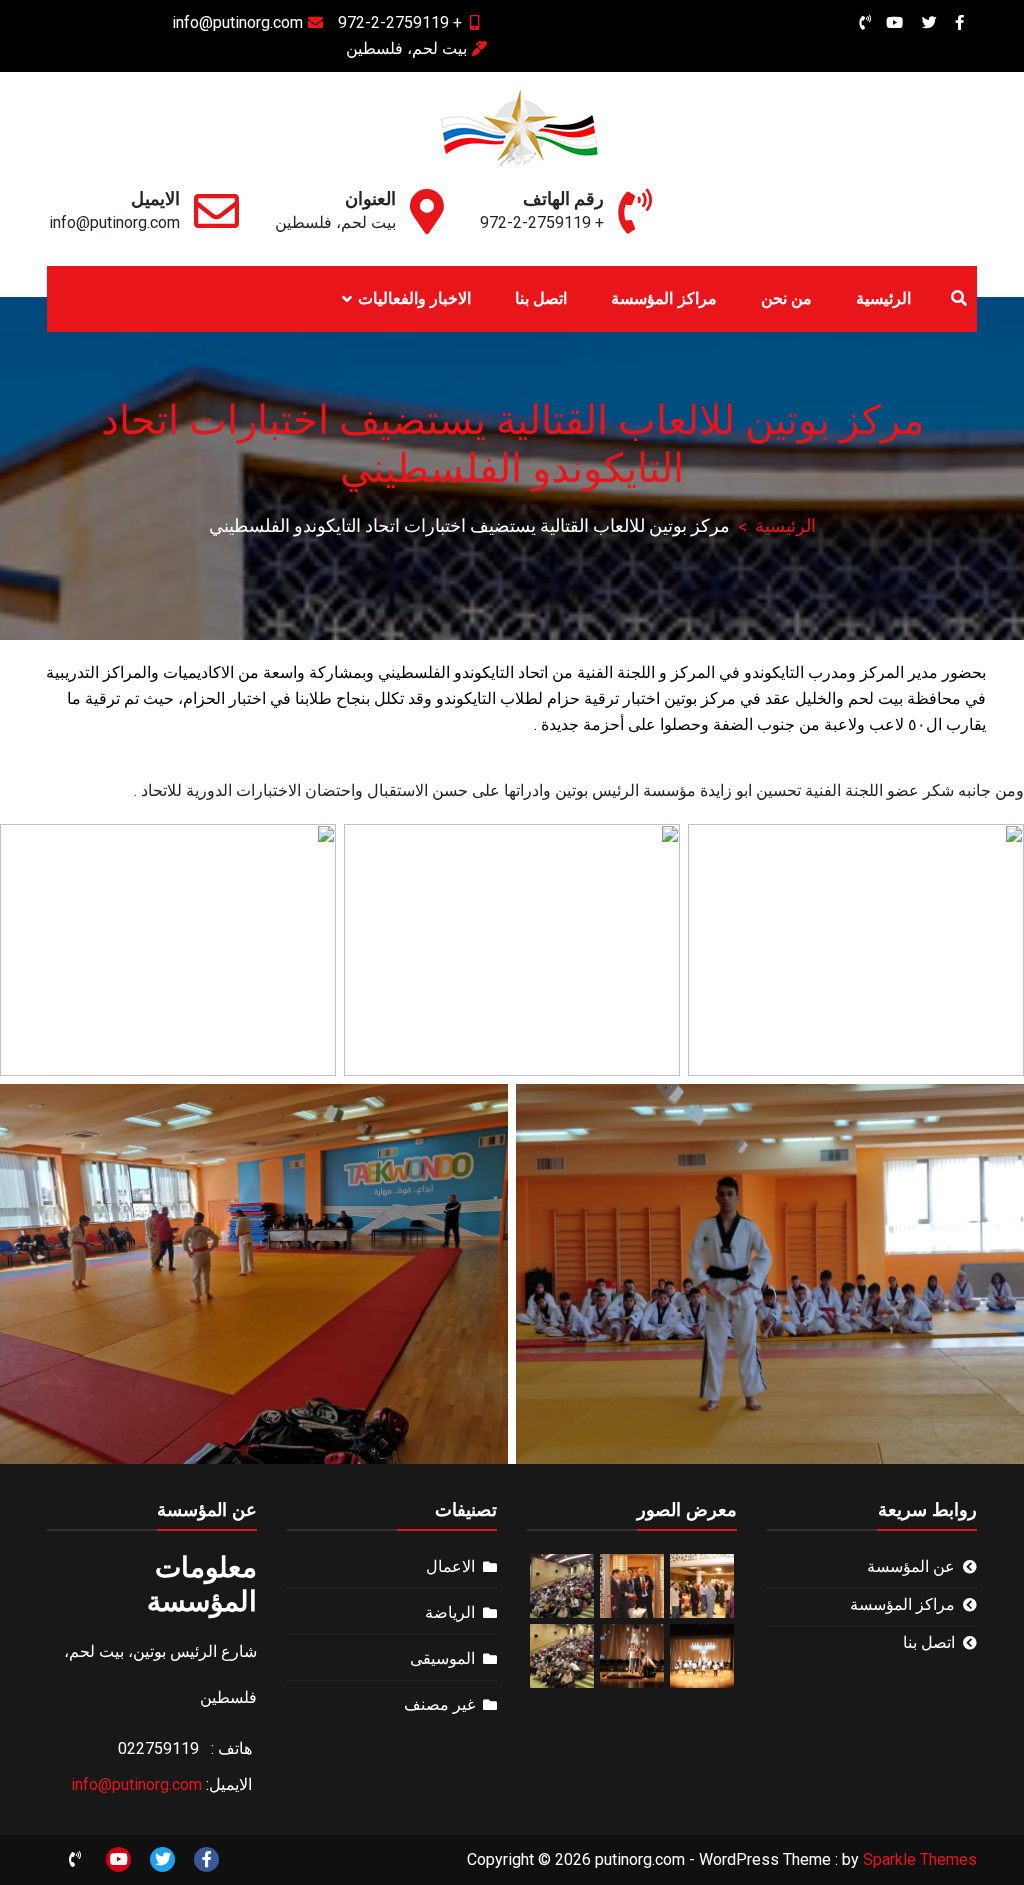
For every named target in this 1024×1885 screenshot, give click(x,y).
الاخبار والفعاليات (414, 298)
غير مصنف (439, 1704)
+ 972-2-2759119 (400, 22)
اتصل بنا (541, 298)
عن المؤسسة (911, 1566)
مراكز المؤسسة (663, 298)
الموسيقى (442, 1658)
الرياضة (450, 1612)
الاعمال (450, 1566)
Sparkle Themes (920, 1859)
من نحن (786, 298)
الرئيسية (883, 298)
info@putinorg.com (237, 22)
